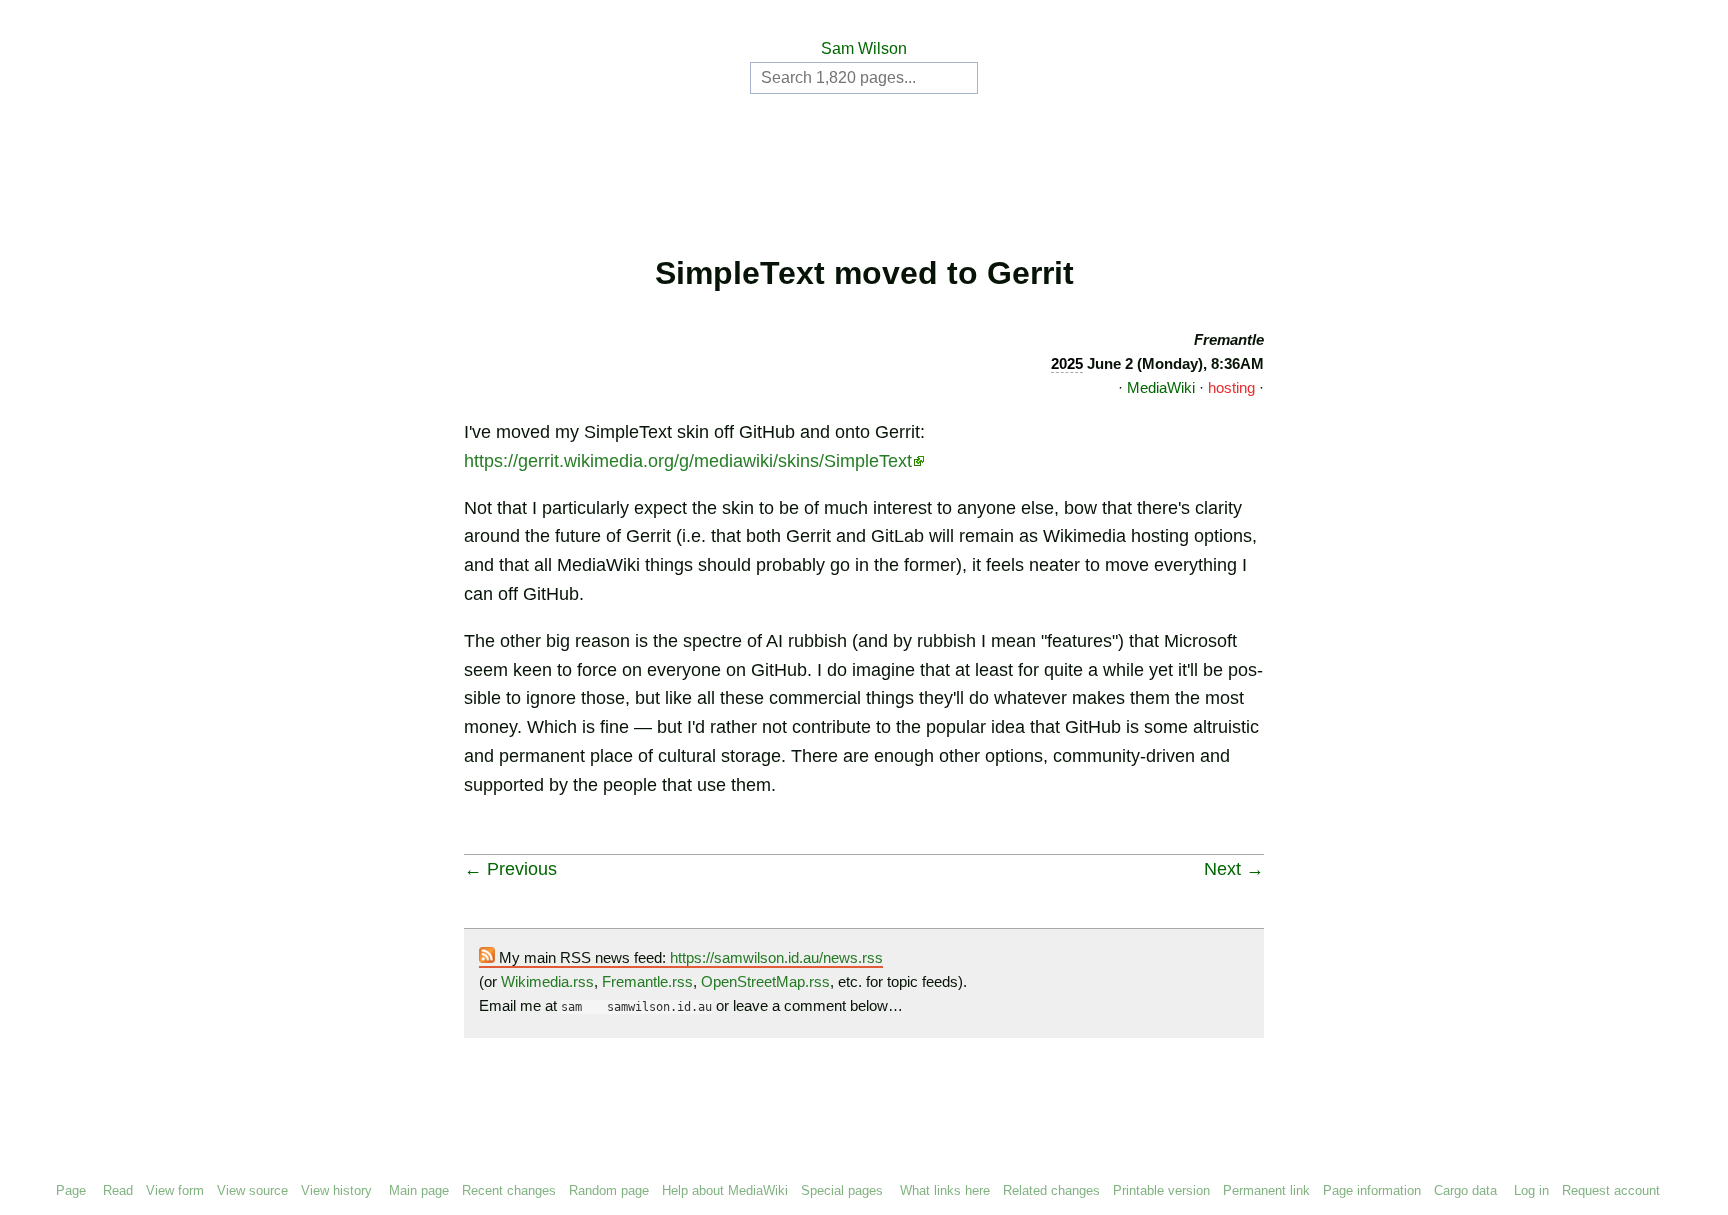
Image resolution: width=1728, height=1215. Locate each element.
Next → (1234, 869)
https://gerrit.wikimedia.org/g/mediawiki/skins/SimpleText (688, 461)
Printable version (1161, 1190)
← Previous (510, 869)
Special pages (842, 1190)
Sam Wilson (864, 48)
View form (175, 1190)
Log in (1531, 1190)
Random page (609, 1190)
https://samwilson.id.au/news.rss (776, 957)
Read (118, 1190)
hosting (1231, 387)
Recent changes (509, 1190)
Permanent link (1266, 1190)
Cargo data (1465, 1190)
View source (252, 1190)
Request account (1611, 1190)
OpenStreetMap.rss (765, 981)
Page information (1372, 1190)
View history (336, 1190)
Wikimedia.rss (547, 981)
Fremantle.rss (647, 981)
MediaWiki (1161, 387)
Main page (419, 1190)
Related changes (1051, 1190)
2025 (1067, 363)
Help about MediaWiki (725, 1190)
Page (71, 1190)
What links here (945, 1190)
